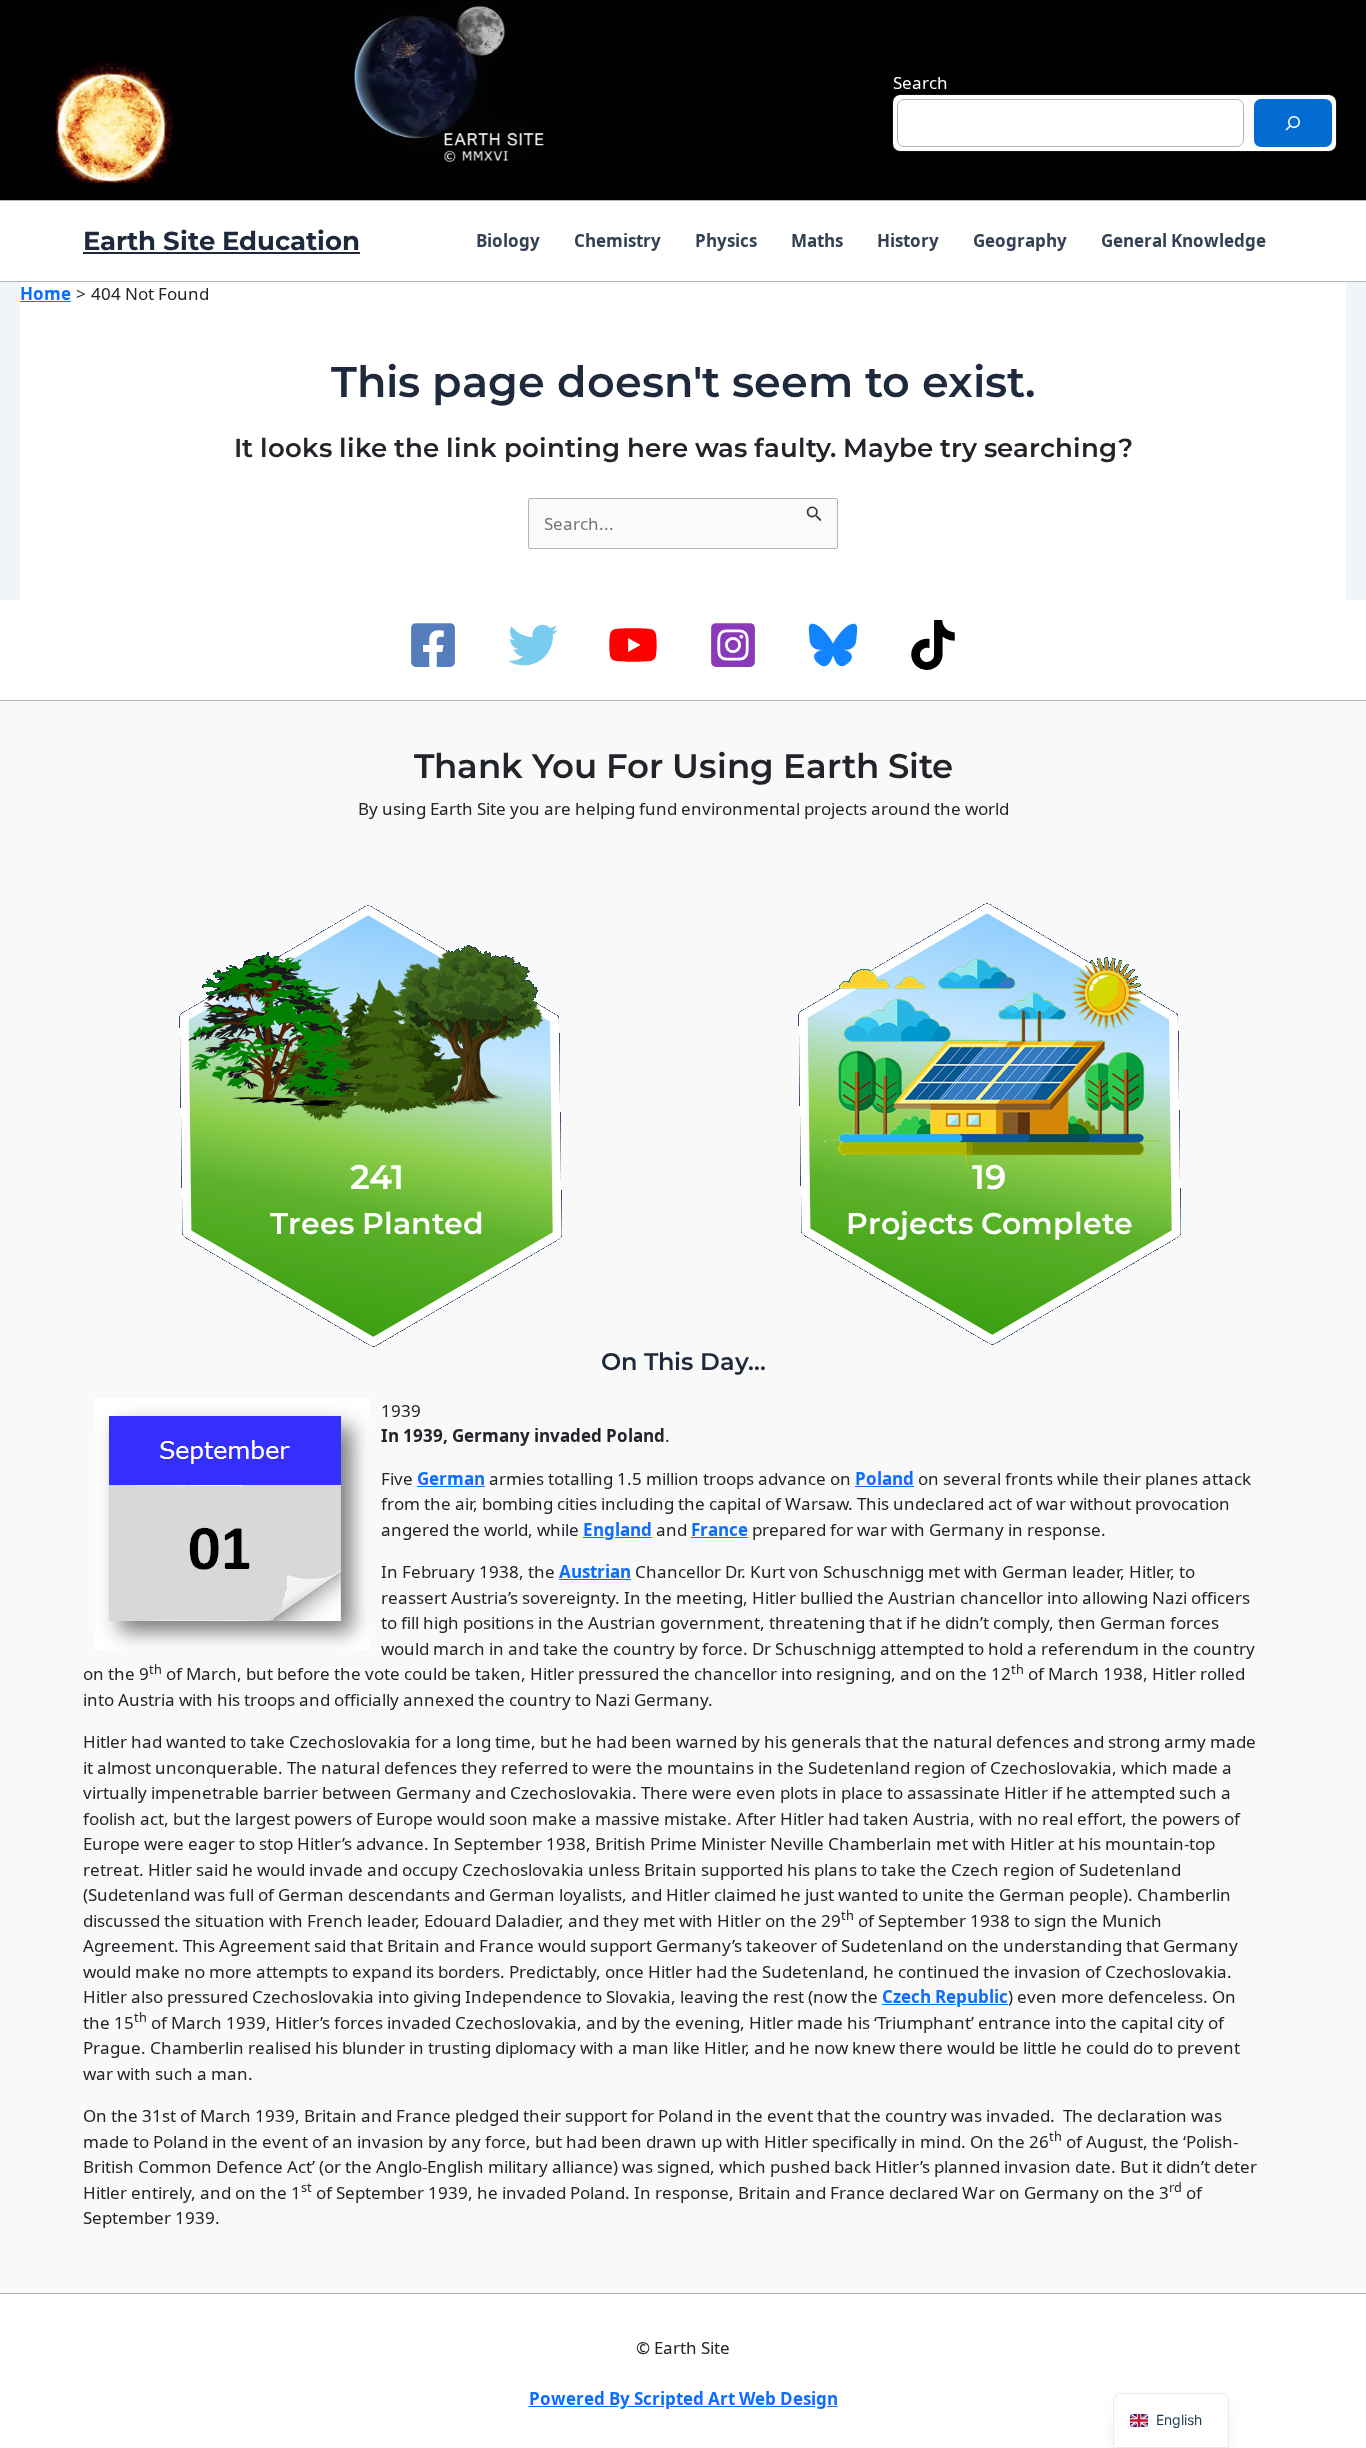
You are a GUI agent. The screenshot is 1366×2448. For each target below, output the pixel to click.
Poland (884, 1478)
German (451, 1478)
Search (920, 82)
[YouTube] (633, 645)
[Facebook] (433, 645)
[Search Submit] (814, 511)
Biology (508, 240)
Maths (817, 240)
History (908, 240)
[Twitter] (533, 645)
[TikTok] (933, 645)
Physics (726, 240)
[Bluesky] (833, 645)
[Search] (1293, 123)
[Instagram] (733, 645)
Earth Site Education (221, 241)
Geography (1020, 240)
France (719, 1529)
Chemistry (617, 240)
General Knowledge (1183, 240)
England (617, 1529)
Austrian (595, 1571)
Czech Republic (945, 1996)
